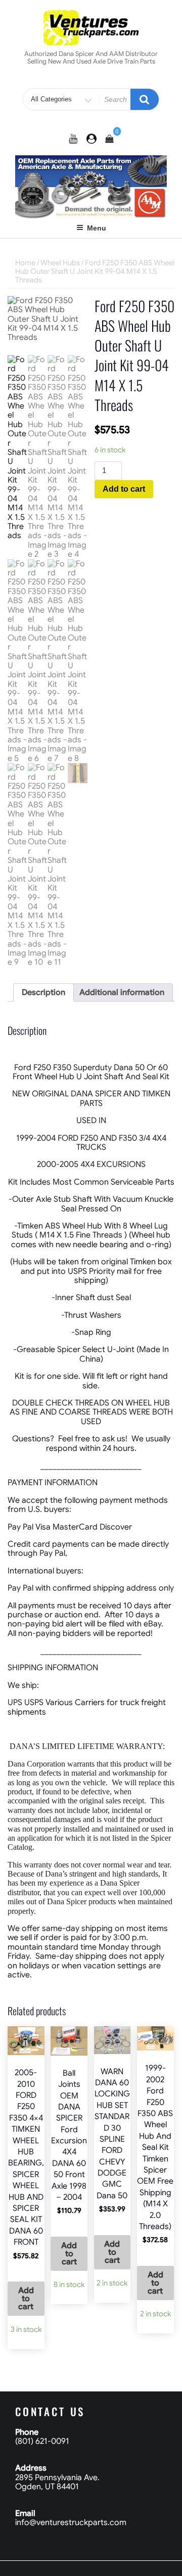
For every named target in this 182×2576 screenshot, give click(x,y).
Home (25, 263)
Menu (97, 228)
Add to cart (124, 489)
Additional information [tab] (122, 992)
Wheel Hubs (60, 263)
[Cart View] (109, 139)
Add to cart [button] (26, 2299)
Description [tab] (43, 992)
